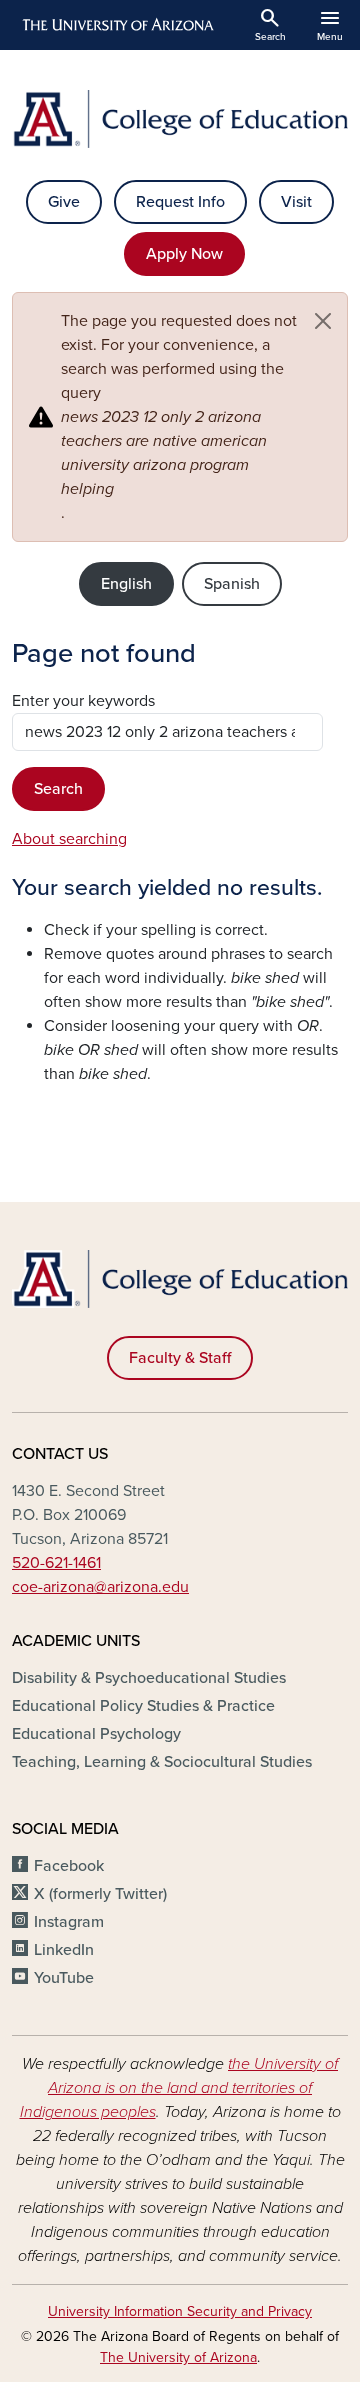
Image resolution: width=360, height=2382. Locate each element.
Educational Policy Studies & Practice (143, 1706)
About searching (69, 839)
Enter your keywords (83, 701)
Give (64, 202)
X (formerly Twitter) (100, 1894)
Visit (296, 202)
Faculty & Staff (180, 1358)
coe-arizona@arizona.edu (100, 1587)
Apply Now (184, 254)
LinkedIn (64, 1950)
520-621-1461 (56, 1563)
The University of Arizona (178, 2357)
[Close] (323, 321)
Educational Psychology (96, 1734)
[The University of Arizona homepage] (116, 25)
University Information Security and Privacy (180, 2311)
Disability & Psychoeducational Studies (149, 1678)
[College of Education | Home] (180, 119)
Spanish (232, 584)
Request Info (180, 202)
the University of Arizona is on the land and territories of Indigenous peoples (179, 2088)
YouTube (64, 1978)
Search (58, 789)
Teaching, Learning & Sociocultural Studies (162, 1762)
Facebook (69, 1866)
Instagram (69, 1922)
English (126, 584)
